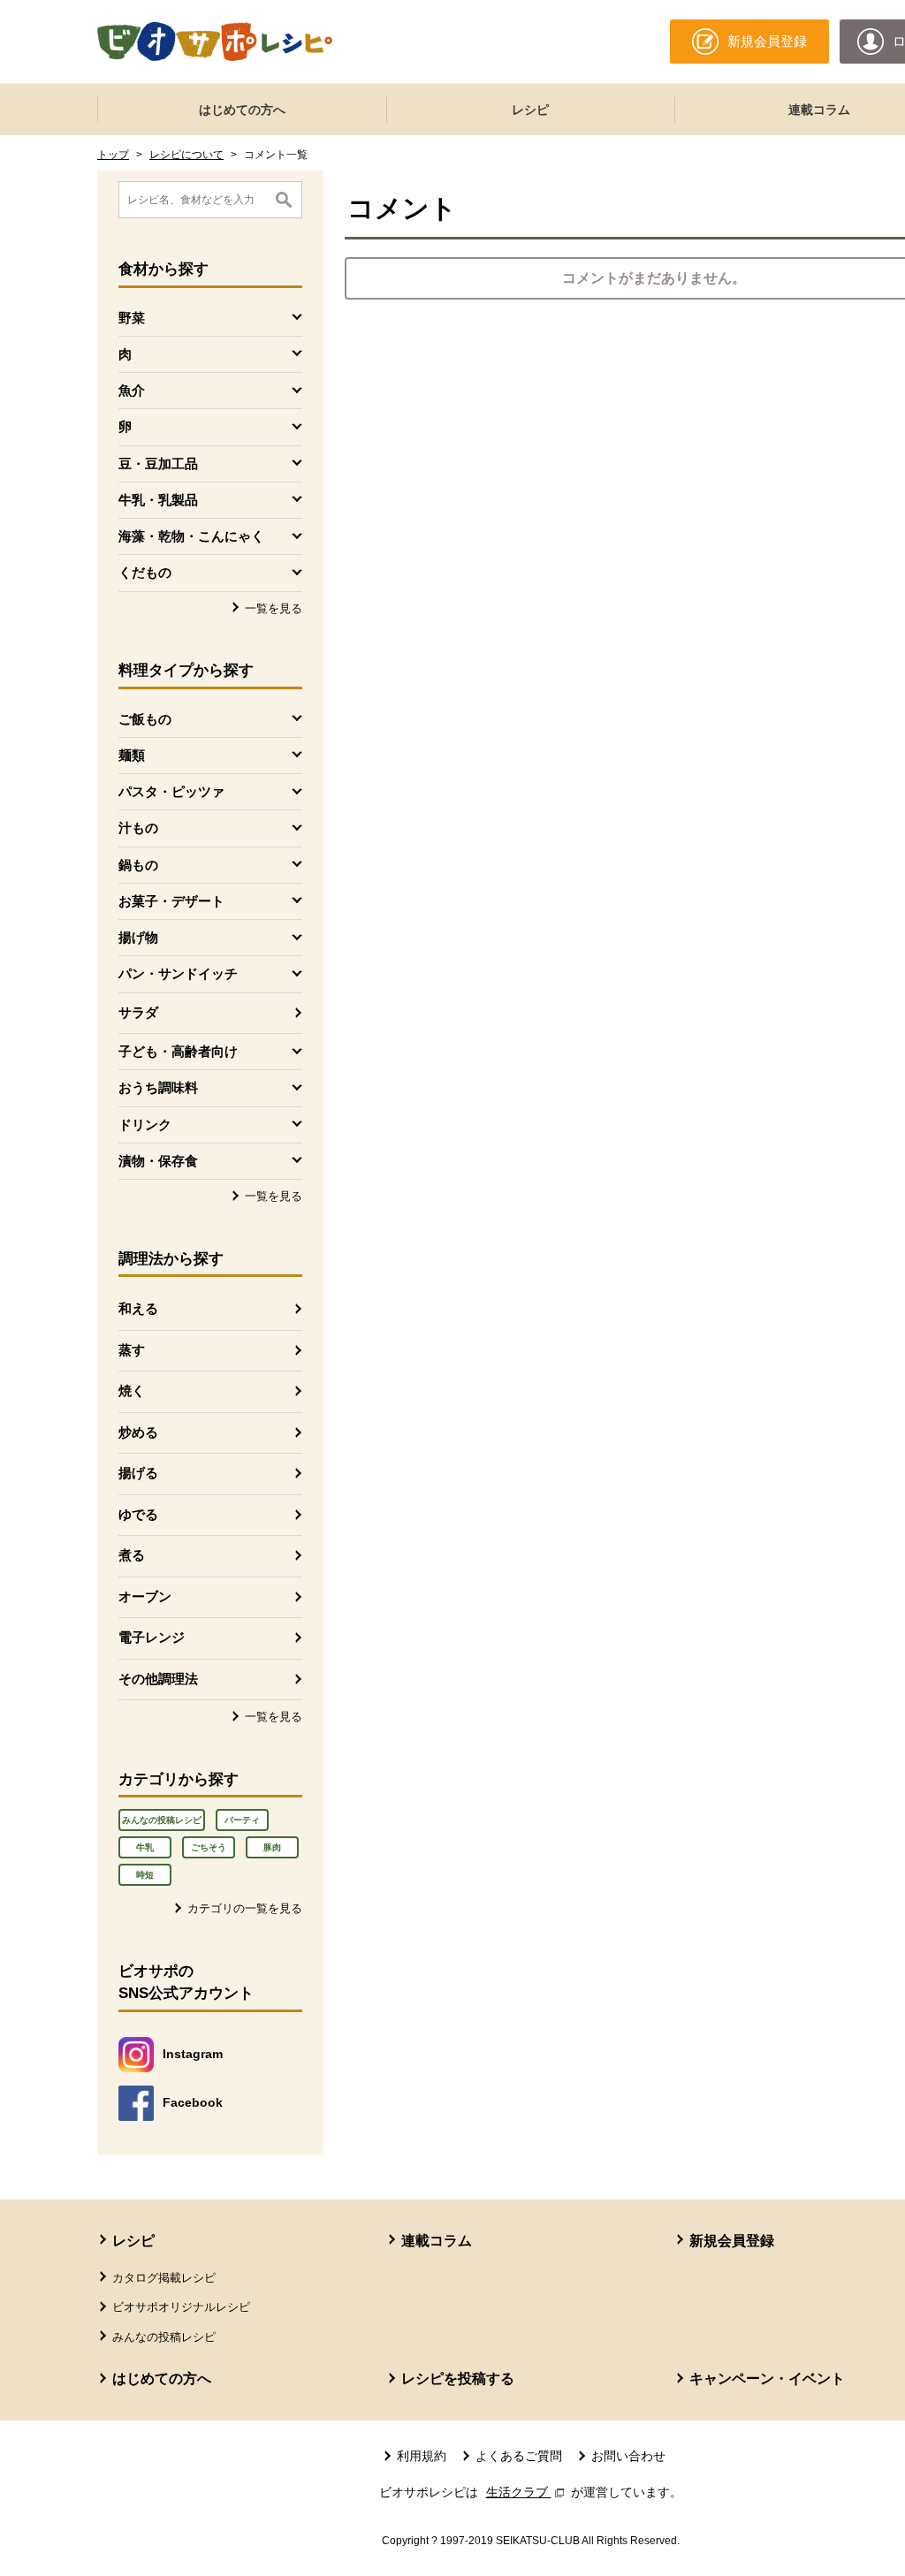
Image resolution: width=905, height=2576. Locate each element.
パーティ (242, 1820)
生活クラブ (527, 2492)
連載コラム (437, 2241)
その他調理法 (158, 1679)
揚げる (138, 1473)
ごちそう (209, 1847)
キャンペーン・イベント (767, 2378)
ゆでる (138, 1514)
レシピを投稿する (458, 2378)
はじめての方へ (242, 110)
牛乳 (145, 1847)
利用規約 (422, 2456)
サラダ (138, 1012)
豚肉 (272, 1847)
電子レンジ (152, 1637)
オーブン (145, 1596)
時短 (145, 1875)
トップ (113, 155)
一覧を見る (274, 608)
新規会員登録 (732, 2241)
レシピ (530, 110)
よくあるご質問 (519, 2456)
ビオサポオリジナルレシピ (181, 2307)
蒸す (132, 1350)
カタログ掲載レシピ (164, 2278)
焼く (132, 1391)
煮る (132, 1555)
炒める (138, 1432)
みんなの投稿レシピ (162, 1820)
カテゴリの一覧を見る (245, 1908)
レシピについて (186, 155)
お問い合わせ (628, 2456)
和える (138, 1308)
